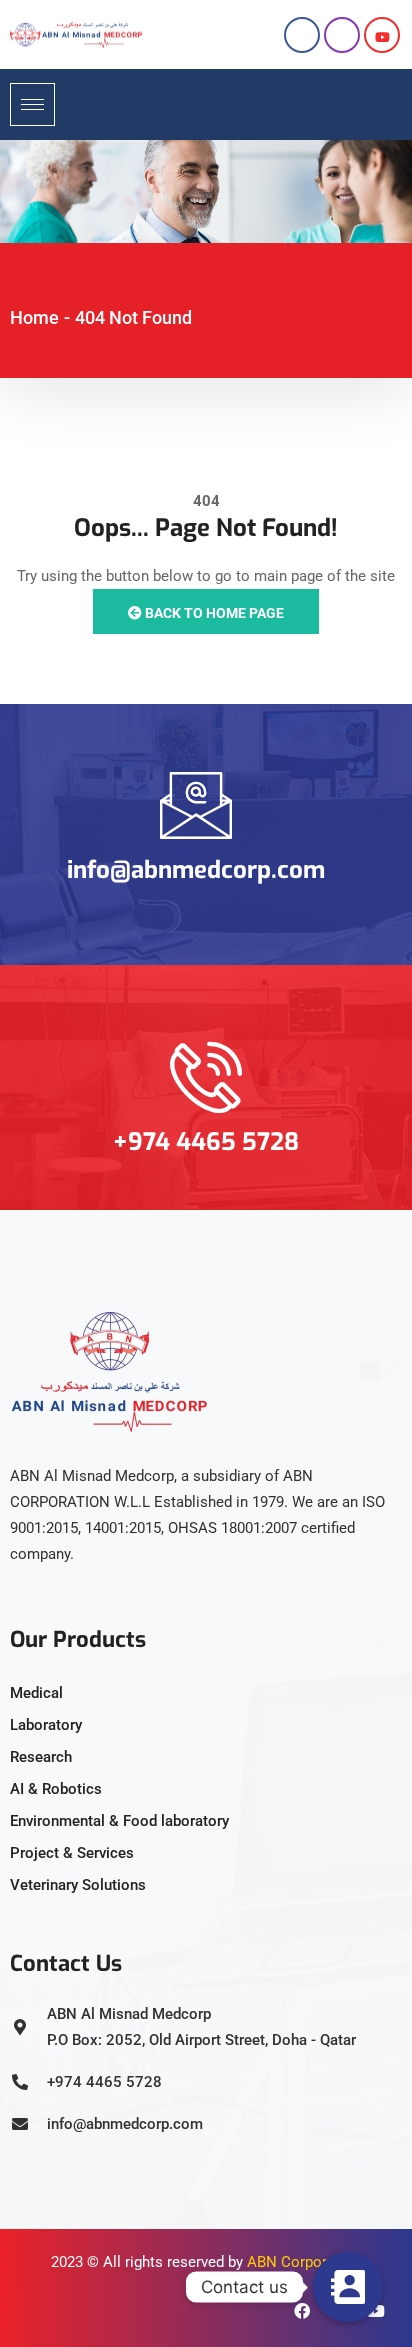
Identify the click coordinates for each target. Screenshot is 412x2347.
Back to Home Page (213, 613)
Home (34, 317)
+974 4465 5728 (206, 1142)
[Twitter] (382, 35)
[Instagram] (342, 35)
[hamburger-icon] (32, 104)
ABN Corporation (304, 2262)
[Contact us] (348, 2287)
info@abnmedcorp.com (196, 870)
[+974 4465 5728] (206, 1077)
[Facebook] (302, 35)
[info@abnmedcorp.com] (196, 805)
